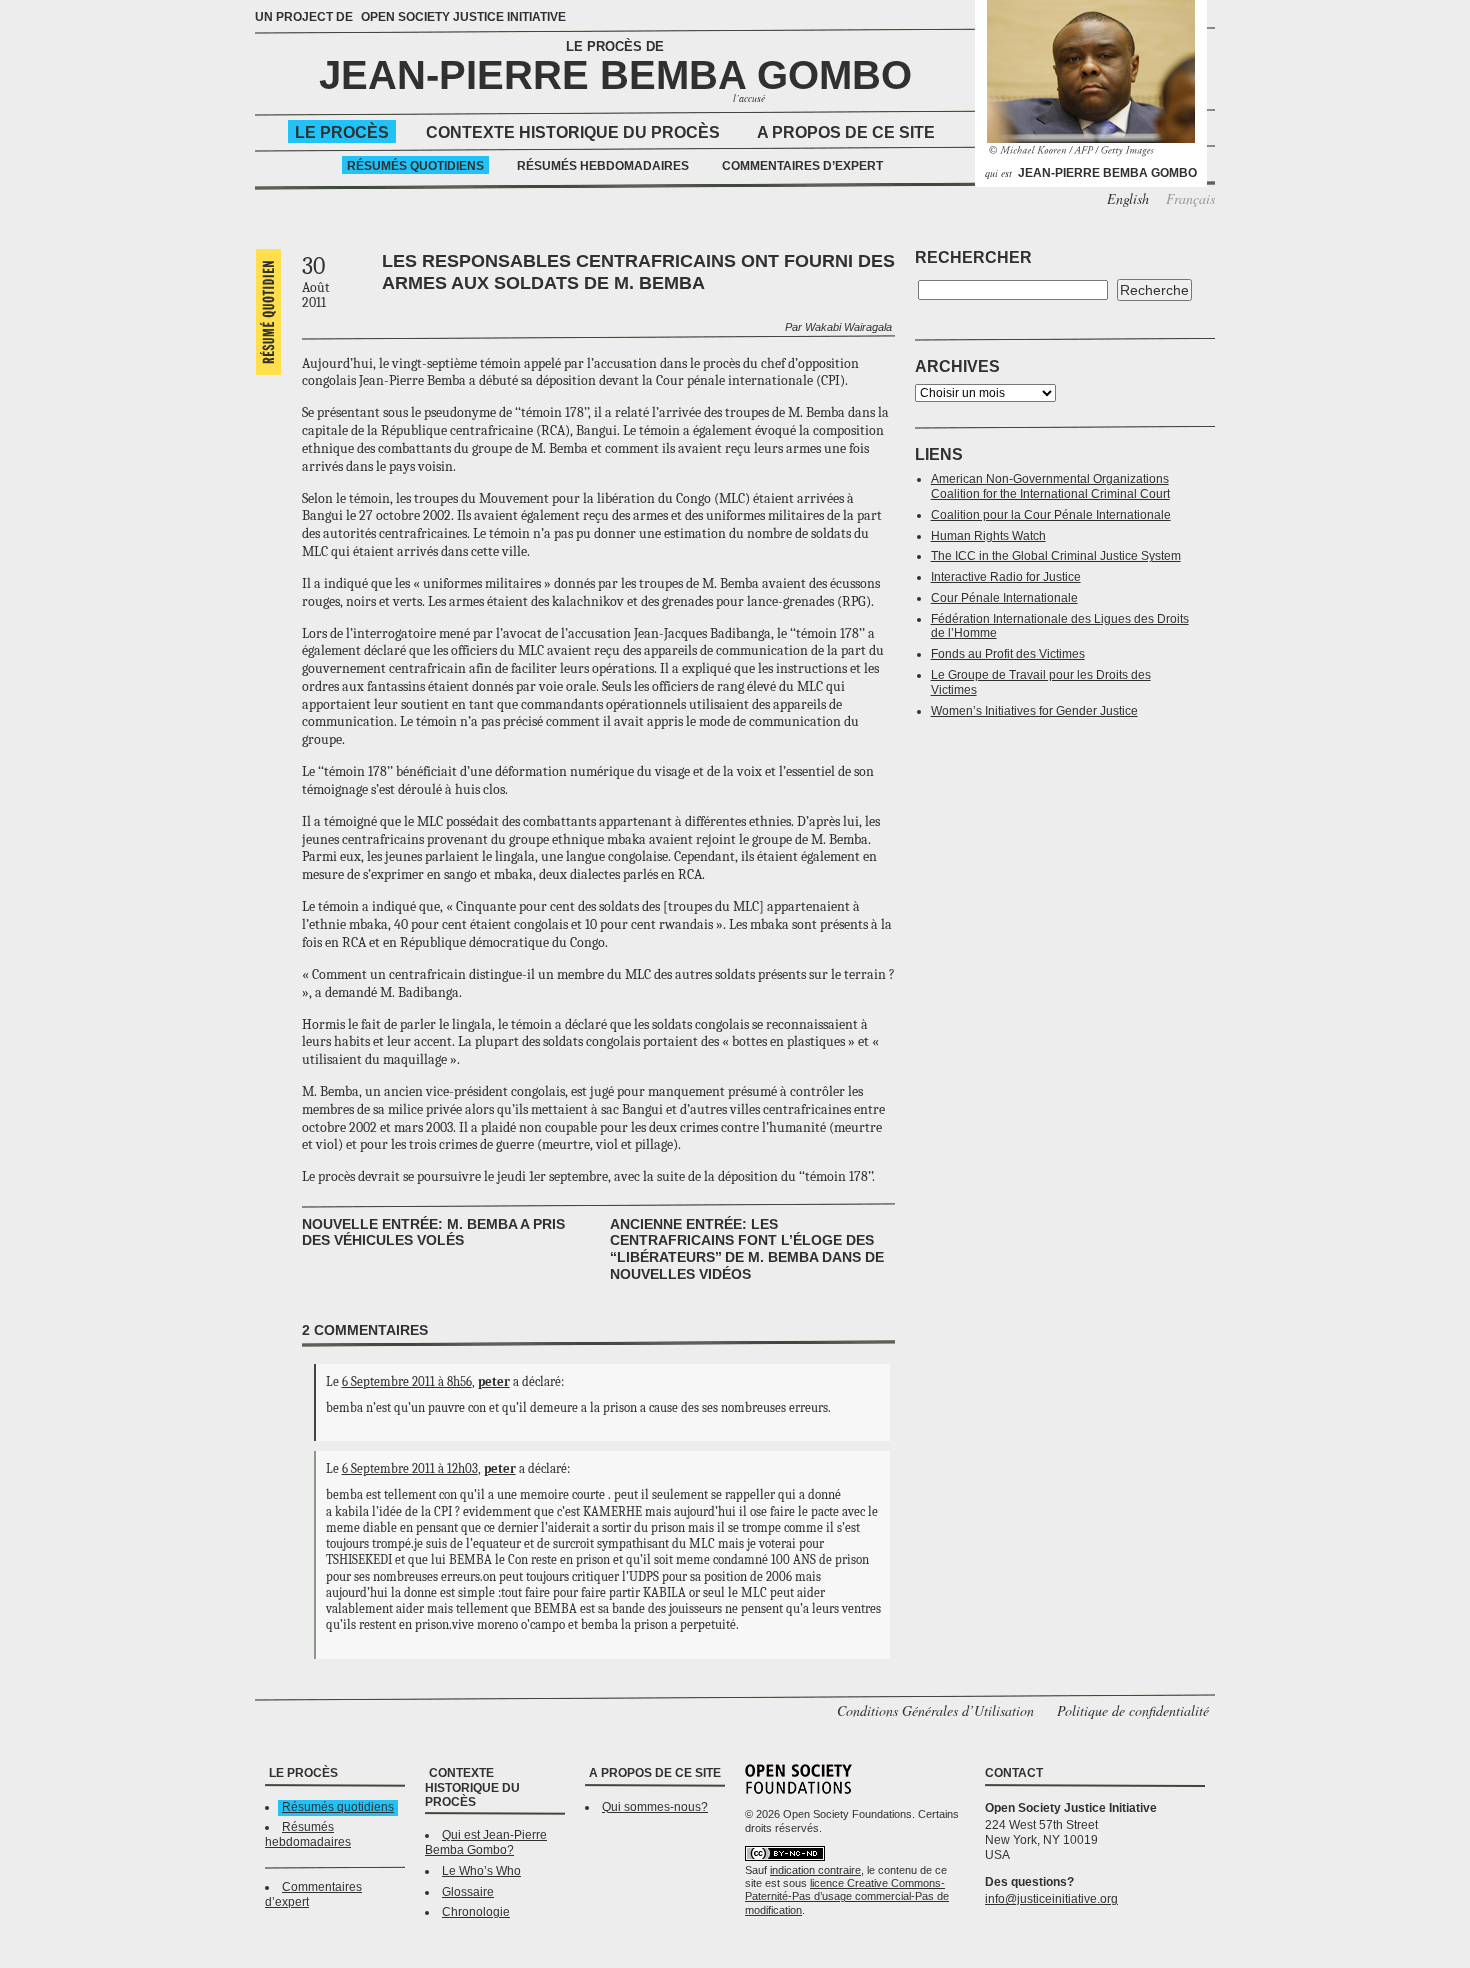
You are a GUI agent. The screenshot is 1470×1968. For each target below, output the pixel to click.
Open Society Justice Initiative (463, 17)
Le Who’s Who (481, 1871)
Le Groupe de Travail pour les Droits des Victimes (1041, 682)
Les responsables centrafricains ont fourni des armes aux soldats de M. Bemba (638, 272)
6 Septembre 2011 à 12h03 (410, 1468)
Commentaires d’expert (802, 166)
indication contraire (815, 1870)
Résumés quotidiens (415, 166)
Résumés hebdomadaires (603, 166)
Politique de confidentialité (1133, 1710)
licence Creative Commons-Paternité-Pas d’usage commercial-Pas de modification (847, 1896)
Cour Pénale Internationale (1004, 598)
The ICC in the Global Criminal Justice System (1056, 556)
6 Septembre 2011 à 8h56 (407, 1381)
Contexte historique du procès (573, 132)
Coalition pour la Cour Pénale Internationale (1051, 515)
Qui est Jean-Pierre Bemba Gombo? (486, 1842)
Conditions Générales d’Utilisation (935, 1710)
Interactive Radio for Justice (1006, 577)
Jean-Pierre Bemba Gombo (615, 75)
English (1128, 198)
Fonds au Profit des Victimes (1008, 654)
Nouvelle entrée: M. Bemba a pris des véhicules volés (433, 1232)
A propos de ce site (846, 132)
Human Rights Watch (988, 536)
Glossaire (468, 1892)
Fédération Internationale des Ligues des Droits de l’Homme (1060, 626)
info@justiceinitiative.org (1051, 1899)
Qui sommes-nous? (655, 1807)
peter (494, 1381)
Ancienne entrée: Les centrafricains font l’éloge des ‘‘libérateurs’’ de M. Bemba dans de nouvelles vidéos (747, 1249)
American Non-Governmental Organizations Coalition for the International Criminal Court (1050, 486)
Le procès (342, 132)
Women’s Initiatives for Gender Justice (1034, 711)
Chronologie (476, 1912)
